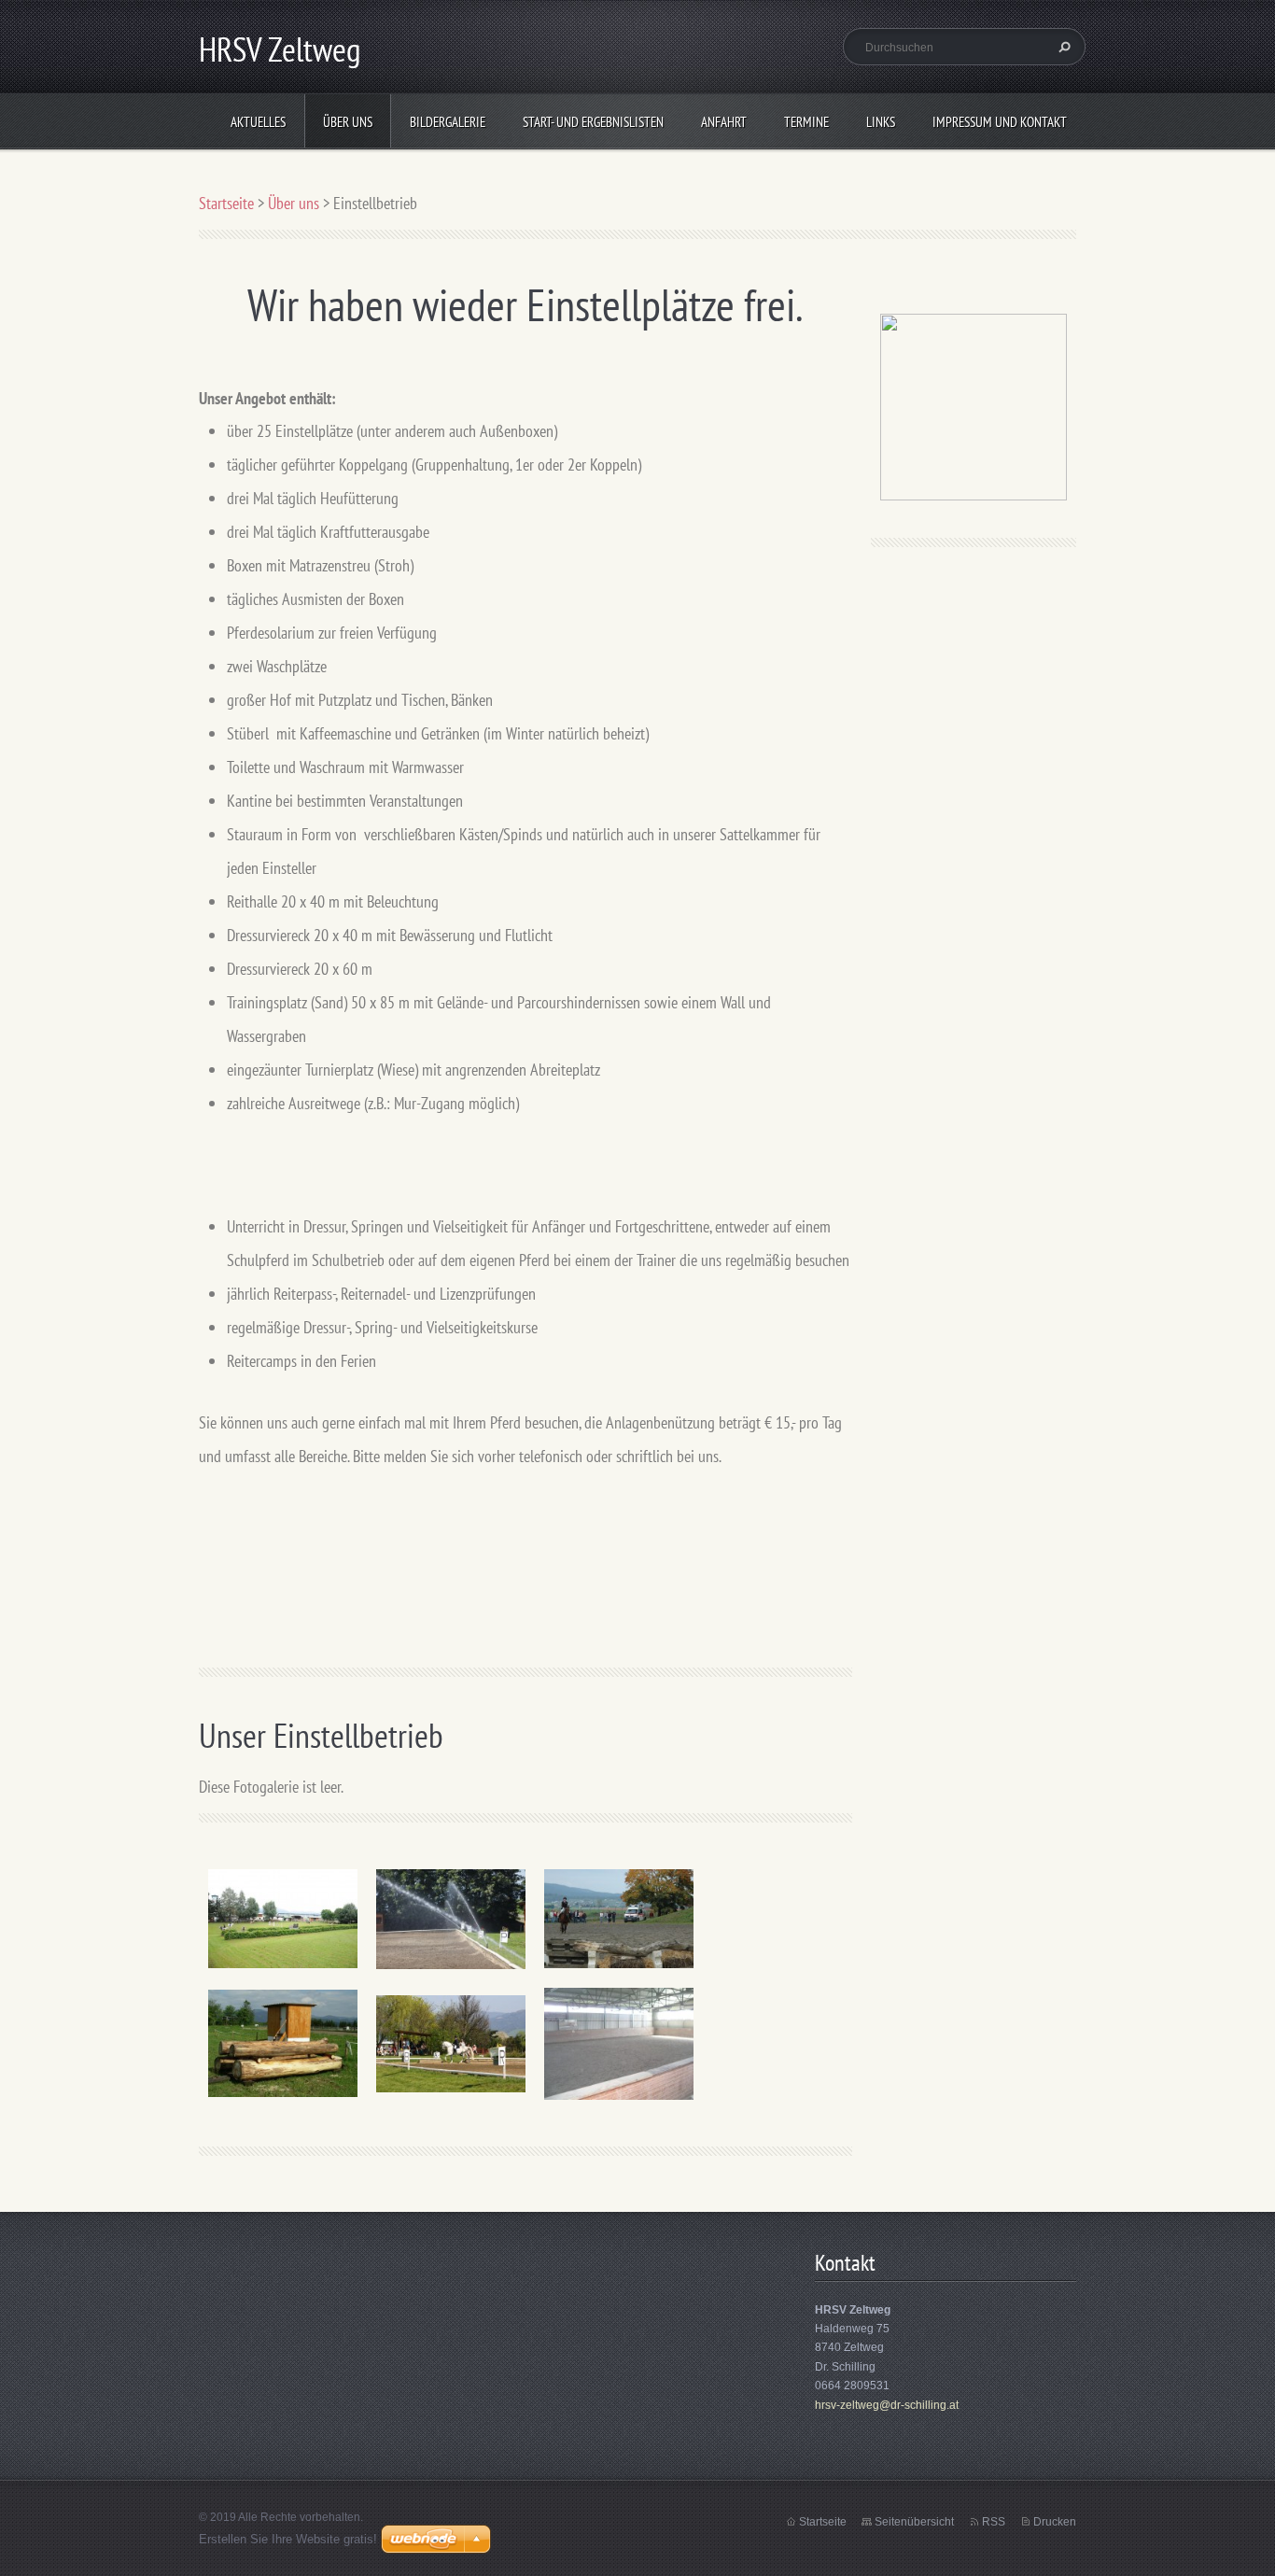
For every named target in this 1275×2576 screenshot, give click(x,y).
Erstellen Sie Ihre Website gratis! (288, 2539)
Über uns (348, 122)
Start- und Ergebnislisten (593, 122)
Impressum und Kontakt (1000, 122)
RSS (994, 2522)
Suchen (1062, 47)
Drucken (1055, 2522)
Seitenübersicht (914, 2522)
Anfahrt (724, 122)
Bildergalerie (448, 122)
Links (881, 122)
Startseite (226, 203)
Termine (806, 122)
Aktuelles (258, 122)
